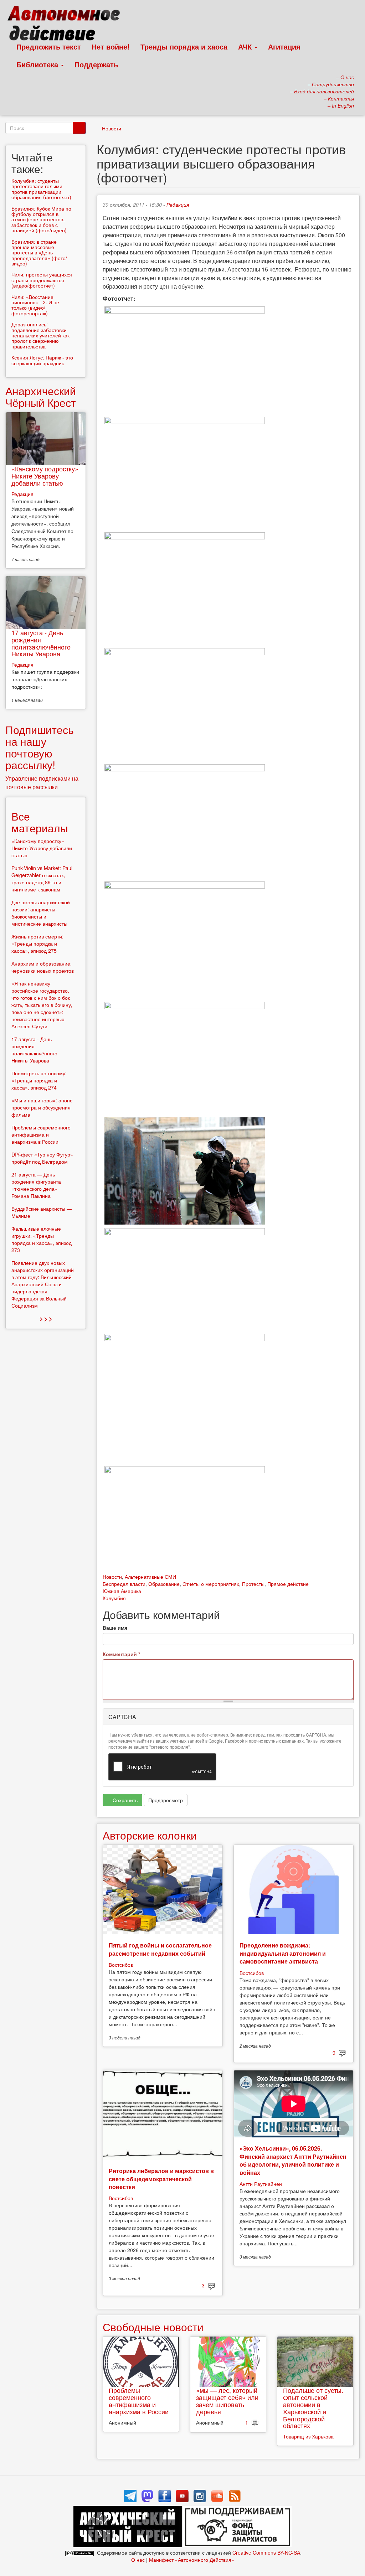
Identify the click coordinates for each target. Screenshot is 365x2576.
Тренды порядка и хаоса (184, 46)
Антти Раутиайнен (261, 2184)
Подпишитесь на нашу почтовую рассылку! (40, 747)
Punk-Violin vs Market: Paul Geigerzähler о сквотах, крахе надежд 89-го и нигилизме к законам (42, 879)
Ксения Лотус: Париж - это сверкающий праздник (42, 360)
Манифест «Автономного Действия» (192, 2560)
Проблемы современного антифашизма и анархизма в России (139, 2401)
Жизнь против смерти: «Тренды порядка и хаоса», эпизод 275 (37, 943)
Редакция (178, 205)
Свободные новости (153, 2327)
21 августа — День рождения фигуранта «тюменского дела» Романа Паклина (36, 1185)
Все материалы (40, 822)
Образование (164, 1584)
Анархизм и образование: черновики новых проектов (43, 967)
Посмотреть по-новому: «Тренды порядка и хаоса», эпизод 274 (39, 1080)
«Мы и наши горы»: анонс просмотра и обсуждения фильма (42, 1107)
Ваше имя (115, 1628)
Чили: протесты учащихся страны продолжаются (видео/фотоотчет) (42, 280)
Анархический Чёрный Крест (41, 397)
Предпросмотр (166, 1800)
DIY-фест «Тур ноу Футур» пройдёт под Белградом (42, 1158)
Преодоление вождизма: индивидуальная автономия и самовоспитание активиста (283, 1953)
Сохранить (124, 1800)
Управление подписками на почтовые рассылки (42, 783)
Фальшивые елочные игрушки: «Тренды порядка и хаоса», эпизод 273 (42, 1239)
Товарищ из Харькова (308, 2436)
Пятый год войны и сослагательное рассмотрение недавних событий (160, 1949)
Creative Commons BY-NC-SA (266, 2552)
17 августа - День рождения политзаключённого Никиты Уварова (41, 643)
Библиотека (38, 64)
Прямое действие (288, 1584)
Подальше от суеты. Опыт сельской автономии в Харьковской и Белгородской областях (313, 2408)
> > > (46, 1318)
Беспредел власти (124, 1584)
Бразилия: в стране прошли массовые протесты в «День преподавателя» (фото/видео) (39, 253)
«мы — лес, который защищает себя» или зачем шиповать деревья (227, 2401)
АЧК (246, 46)
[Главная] (67, 25)
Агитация (284, 46)
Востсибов (121, 1965)
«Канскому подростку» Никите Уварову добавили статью (45, 476)
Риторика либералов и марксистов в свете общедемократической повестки (161, 2179)
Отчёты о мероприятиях (211, 1584)
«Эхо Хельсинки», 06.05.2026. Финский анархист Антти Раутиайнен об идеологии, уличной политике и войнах (293, 2160)
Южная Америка (122, 1591)
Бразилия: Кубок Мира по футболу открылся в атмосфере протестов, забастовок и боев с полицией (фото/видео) (41, 219)
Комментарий (121, 1654)
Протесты (253, 1584)
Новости (112, 128)
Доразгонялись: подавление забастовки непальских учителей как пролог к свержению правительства (40, 335)
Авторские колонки (150, 1835)
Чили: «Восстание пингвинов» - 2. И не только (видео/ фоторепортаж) (35, 305)
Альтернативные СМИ (150, 1577)
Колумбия (114, 1598)
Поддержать (96, 64)
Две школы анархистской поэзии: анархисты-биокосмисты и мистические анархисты (41, 913)
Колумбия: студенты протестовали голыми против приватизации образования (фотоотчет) (41, 189)
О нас (138, 2560)
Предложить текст (49, 46)
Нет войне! (111, 46)
